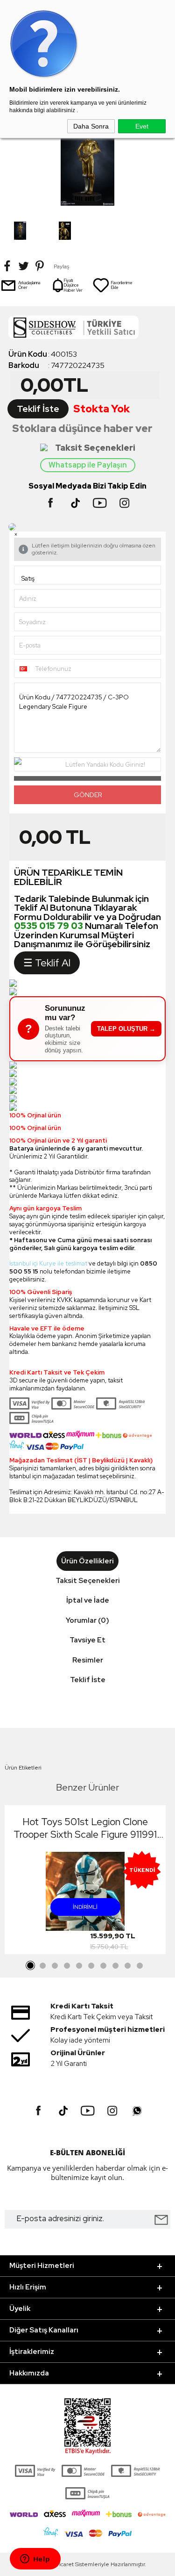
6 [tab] (91, 1966)
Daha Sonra (91, 126)
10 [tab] (140, 1966)
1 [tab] (31, 1966)
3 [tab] (55, 1966)
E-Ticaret (62, 2564)
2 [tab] (43, 1966)
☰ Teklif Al (47, 963)
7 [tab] (104, 1966)
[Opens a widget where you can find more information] (35, 2560)
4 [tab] (67, 1966)
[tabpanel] (85, 1882)
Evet (142, 126)
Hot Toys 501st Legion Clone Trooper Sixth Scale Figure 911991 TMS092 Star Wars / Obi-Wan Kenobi (85, 1828)
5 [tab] (79, 1966)
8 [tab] (116, 1966)
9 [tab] (128, 1966)
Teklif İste (38, 409)
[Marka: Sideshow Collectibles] (87, 330)
